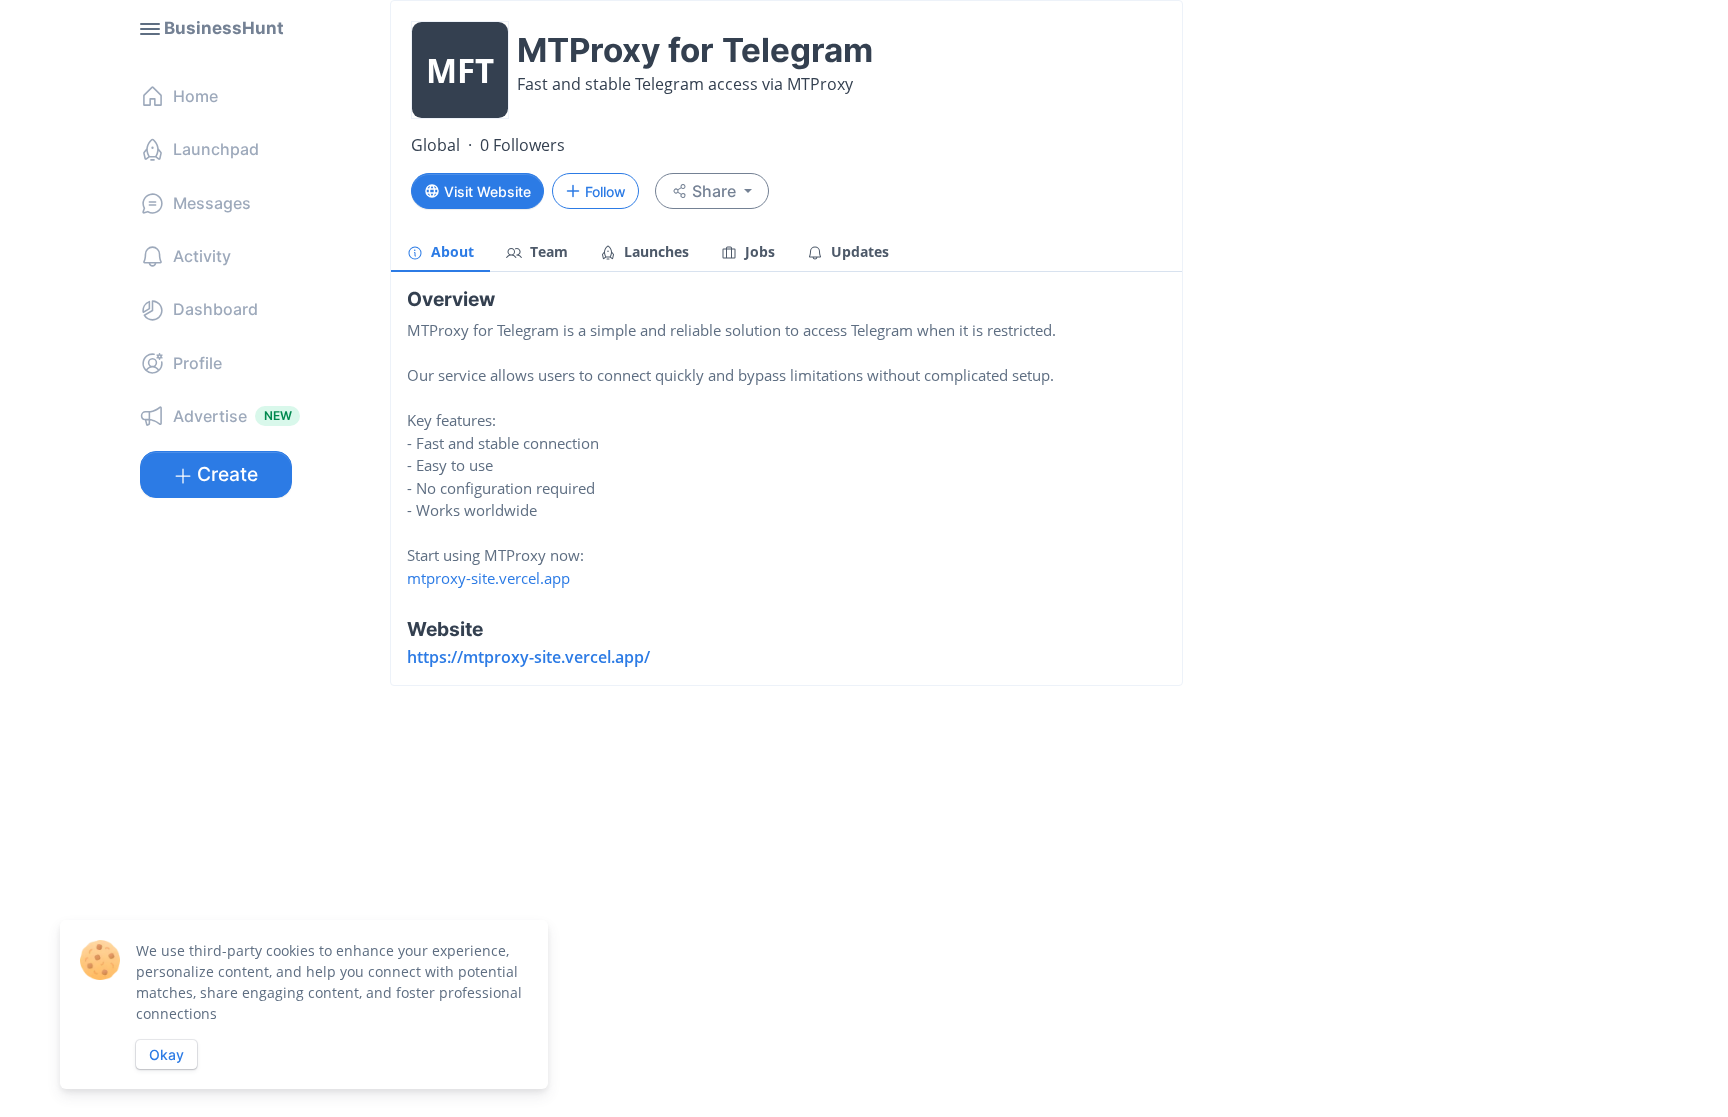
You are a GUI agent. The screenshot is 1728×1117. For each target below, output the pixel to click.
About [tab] (450, 251)
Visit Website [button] (487, 191)
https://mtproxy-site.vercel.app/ (528, 657)
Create (227, 474)
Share (714, 191)
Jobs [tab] (758, 251)
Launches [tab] (654, 251)
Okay (166, 1054)
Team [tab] (547, 251)
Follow (605, 191)
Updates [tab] (858, 251)
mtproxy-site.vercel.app (488, 578)
